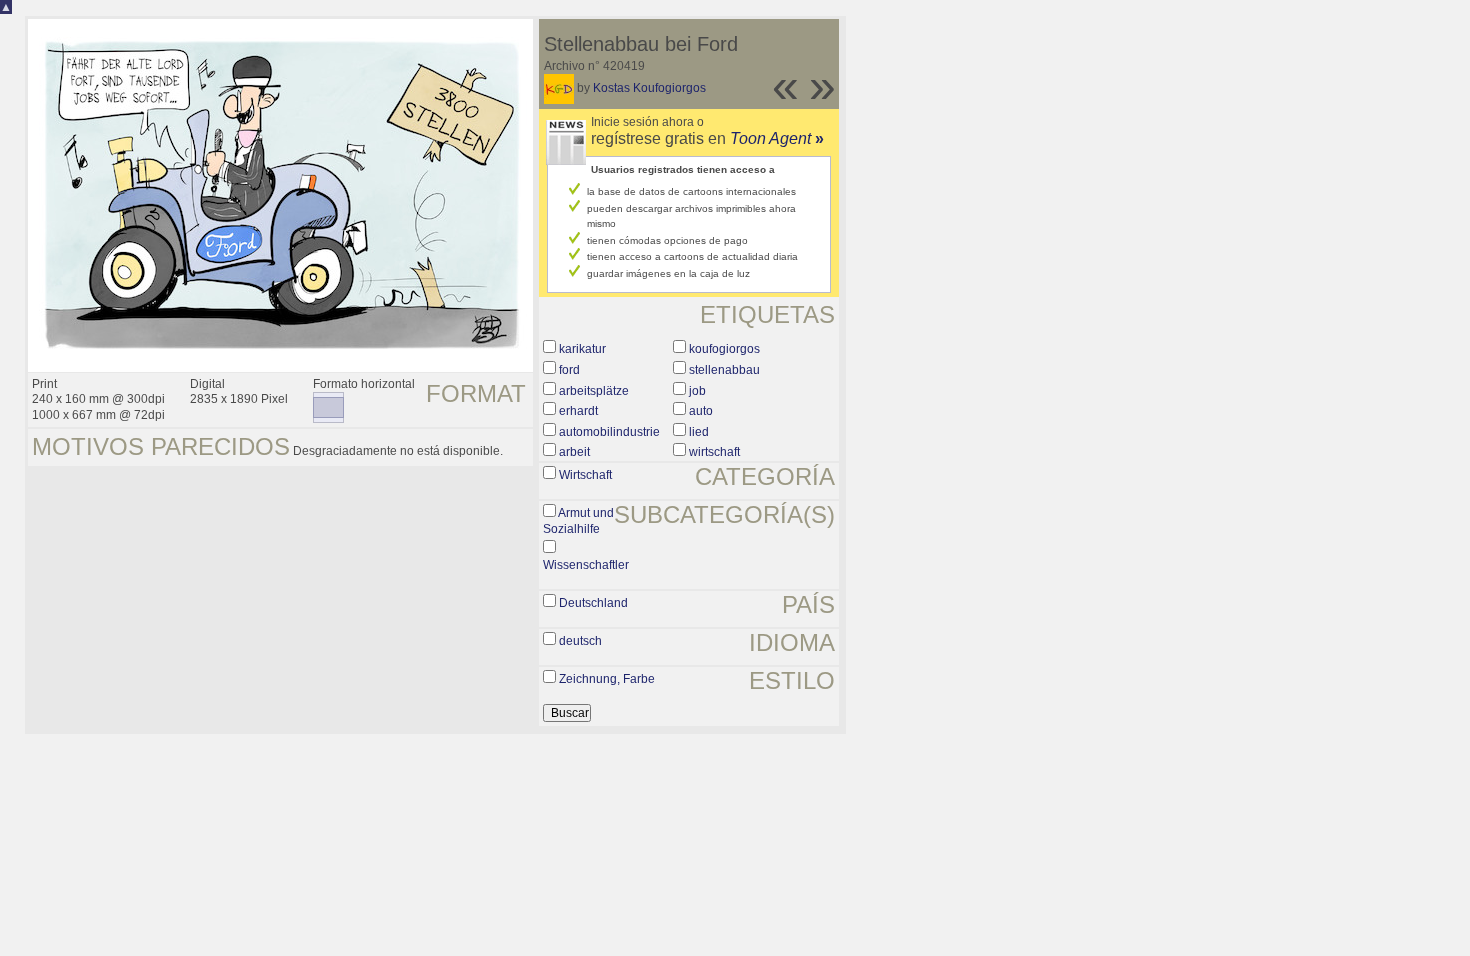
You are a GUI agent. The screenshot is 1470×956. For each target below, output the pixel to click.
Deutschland (593, 603)
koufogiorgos (724, 349)
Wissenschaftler (586, 565)
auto (701, 411)
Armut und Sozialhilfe (578, 521)
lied (699, 432)
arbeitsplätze (594, 391)
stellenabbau (724, 370)
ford (569, 370)
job (697, 391)
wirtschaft (714, 452)
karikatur (582, 349)
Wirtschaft (585, 475)
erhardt (578, 411)
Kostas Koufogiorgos (649, 88)
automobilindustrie (609, 432)
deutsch (580, 641)
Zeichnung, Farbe (607, 679)
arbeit (574, 452)
